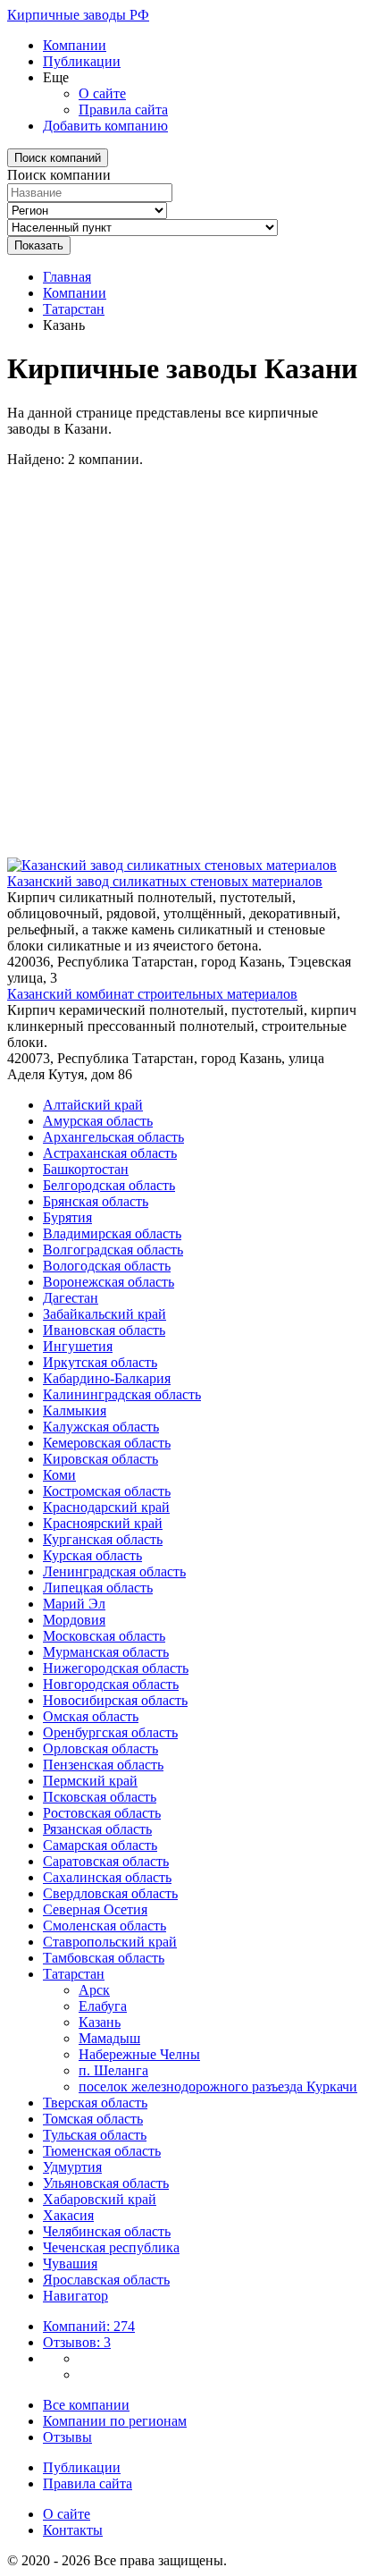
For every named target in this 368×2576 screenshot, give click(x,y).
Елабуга (103, 2006)
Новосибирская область (115, 1700)
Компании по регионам (115, 2421)
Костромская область (107, 1491)
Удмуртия (72, 2167)
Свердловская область (110, 1893)
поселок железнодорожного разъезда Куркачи (218, 2086)
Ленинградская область (114, 1571)
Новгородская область (111, 1684)
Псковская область (100, 1797)
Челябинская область (107, 2231)
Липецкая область (98, 1588)
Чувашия (70, 2264)
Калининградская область (122, 1394)
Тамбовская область (104, 1958)
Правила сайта (123, 110)
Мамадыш (109, 2038)
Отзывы (67, 2437)
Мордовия (74, 1620)
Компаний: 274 (89, 2326)
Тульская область (95, 2135)
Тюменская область (102, 2151)
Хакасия (68, 2215)
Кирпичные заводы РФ (78, 15)
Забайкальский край (105, 1314)
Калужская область (101, 1427)
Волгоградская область (113, 1250)
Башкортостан (86, 1169)
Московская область (104, 1636)
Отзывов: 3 (77, 2342)
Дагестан (71, 1298)
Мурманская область (106, 1652)
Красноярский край (103, 1523)
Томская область (93, 2119)
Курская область (92, 1555)
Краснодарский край (106, 1507)
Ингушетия (78, 1346)
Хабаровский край (100, 2199)
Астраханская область (110, 1153)
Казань (100, 2022)
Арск (94, 1990)
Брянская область (96, 1201)
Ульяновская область (106, 2183)
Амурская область (98, 1121)
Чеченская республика (111, 2247)
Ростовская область (102, 1813)
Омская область (91, 1716)
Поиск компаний (58, 158)
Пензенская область (103, 1765)
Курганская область (103, 1539)
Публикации (82, 61)
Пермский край (90, 1781)
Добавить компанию (105, 126)
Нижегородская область (116, 1668)
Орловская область (100, 1748)
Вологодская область (107, 1266)
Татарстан (74, 309)
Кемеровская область (107, 1443)
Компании (75, 45)
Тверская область (95, 2103)
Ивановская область (104, 1330)
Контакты (73, 2530)
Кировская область (100, 1459)
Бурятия (67, 1217)
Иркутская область (100, 1362)
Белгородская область (109, 1185)
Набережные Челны (139, 2054)
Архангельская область (113, 1137)
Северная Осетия (95, 1909)
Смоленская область (105, 1926)
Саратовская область (106, 1861)
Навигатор (75, 2296)
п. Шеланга (113, 2070)
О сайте (102, 93)
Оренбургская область (110, 1732)
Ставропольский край (110, 1942)
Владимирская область (112, 1233)
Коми (59, 1475)
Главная (67, 277)
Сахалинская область (107, 1877)
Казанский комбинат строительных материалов (152, 994)
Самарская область (100, 1845)
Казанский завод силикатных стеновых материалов (165, 881)
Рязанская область (97, 1829)
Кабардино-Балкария (107, 1378)
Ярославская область (106, 2280)
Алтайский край (93, 1105)
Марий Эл (74, 1604)
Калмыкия (75, 1410)
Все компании (86, 2405)
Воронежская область (109, 1282)
